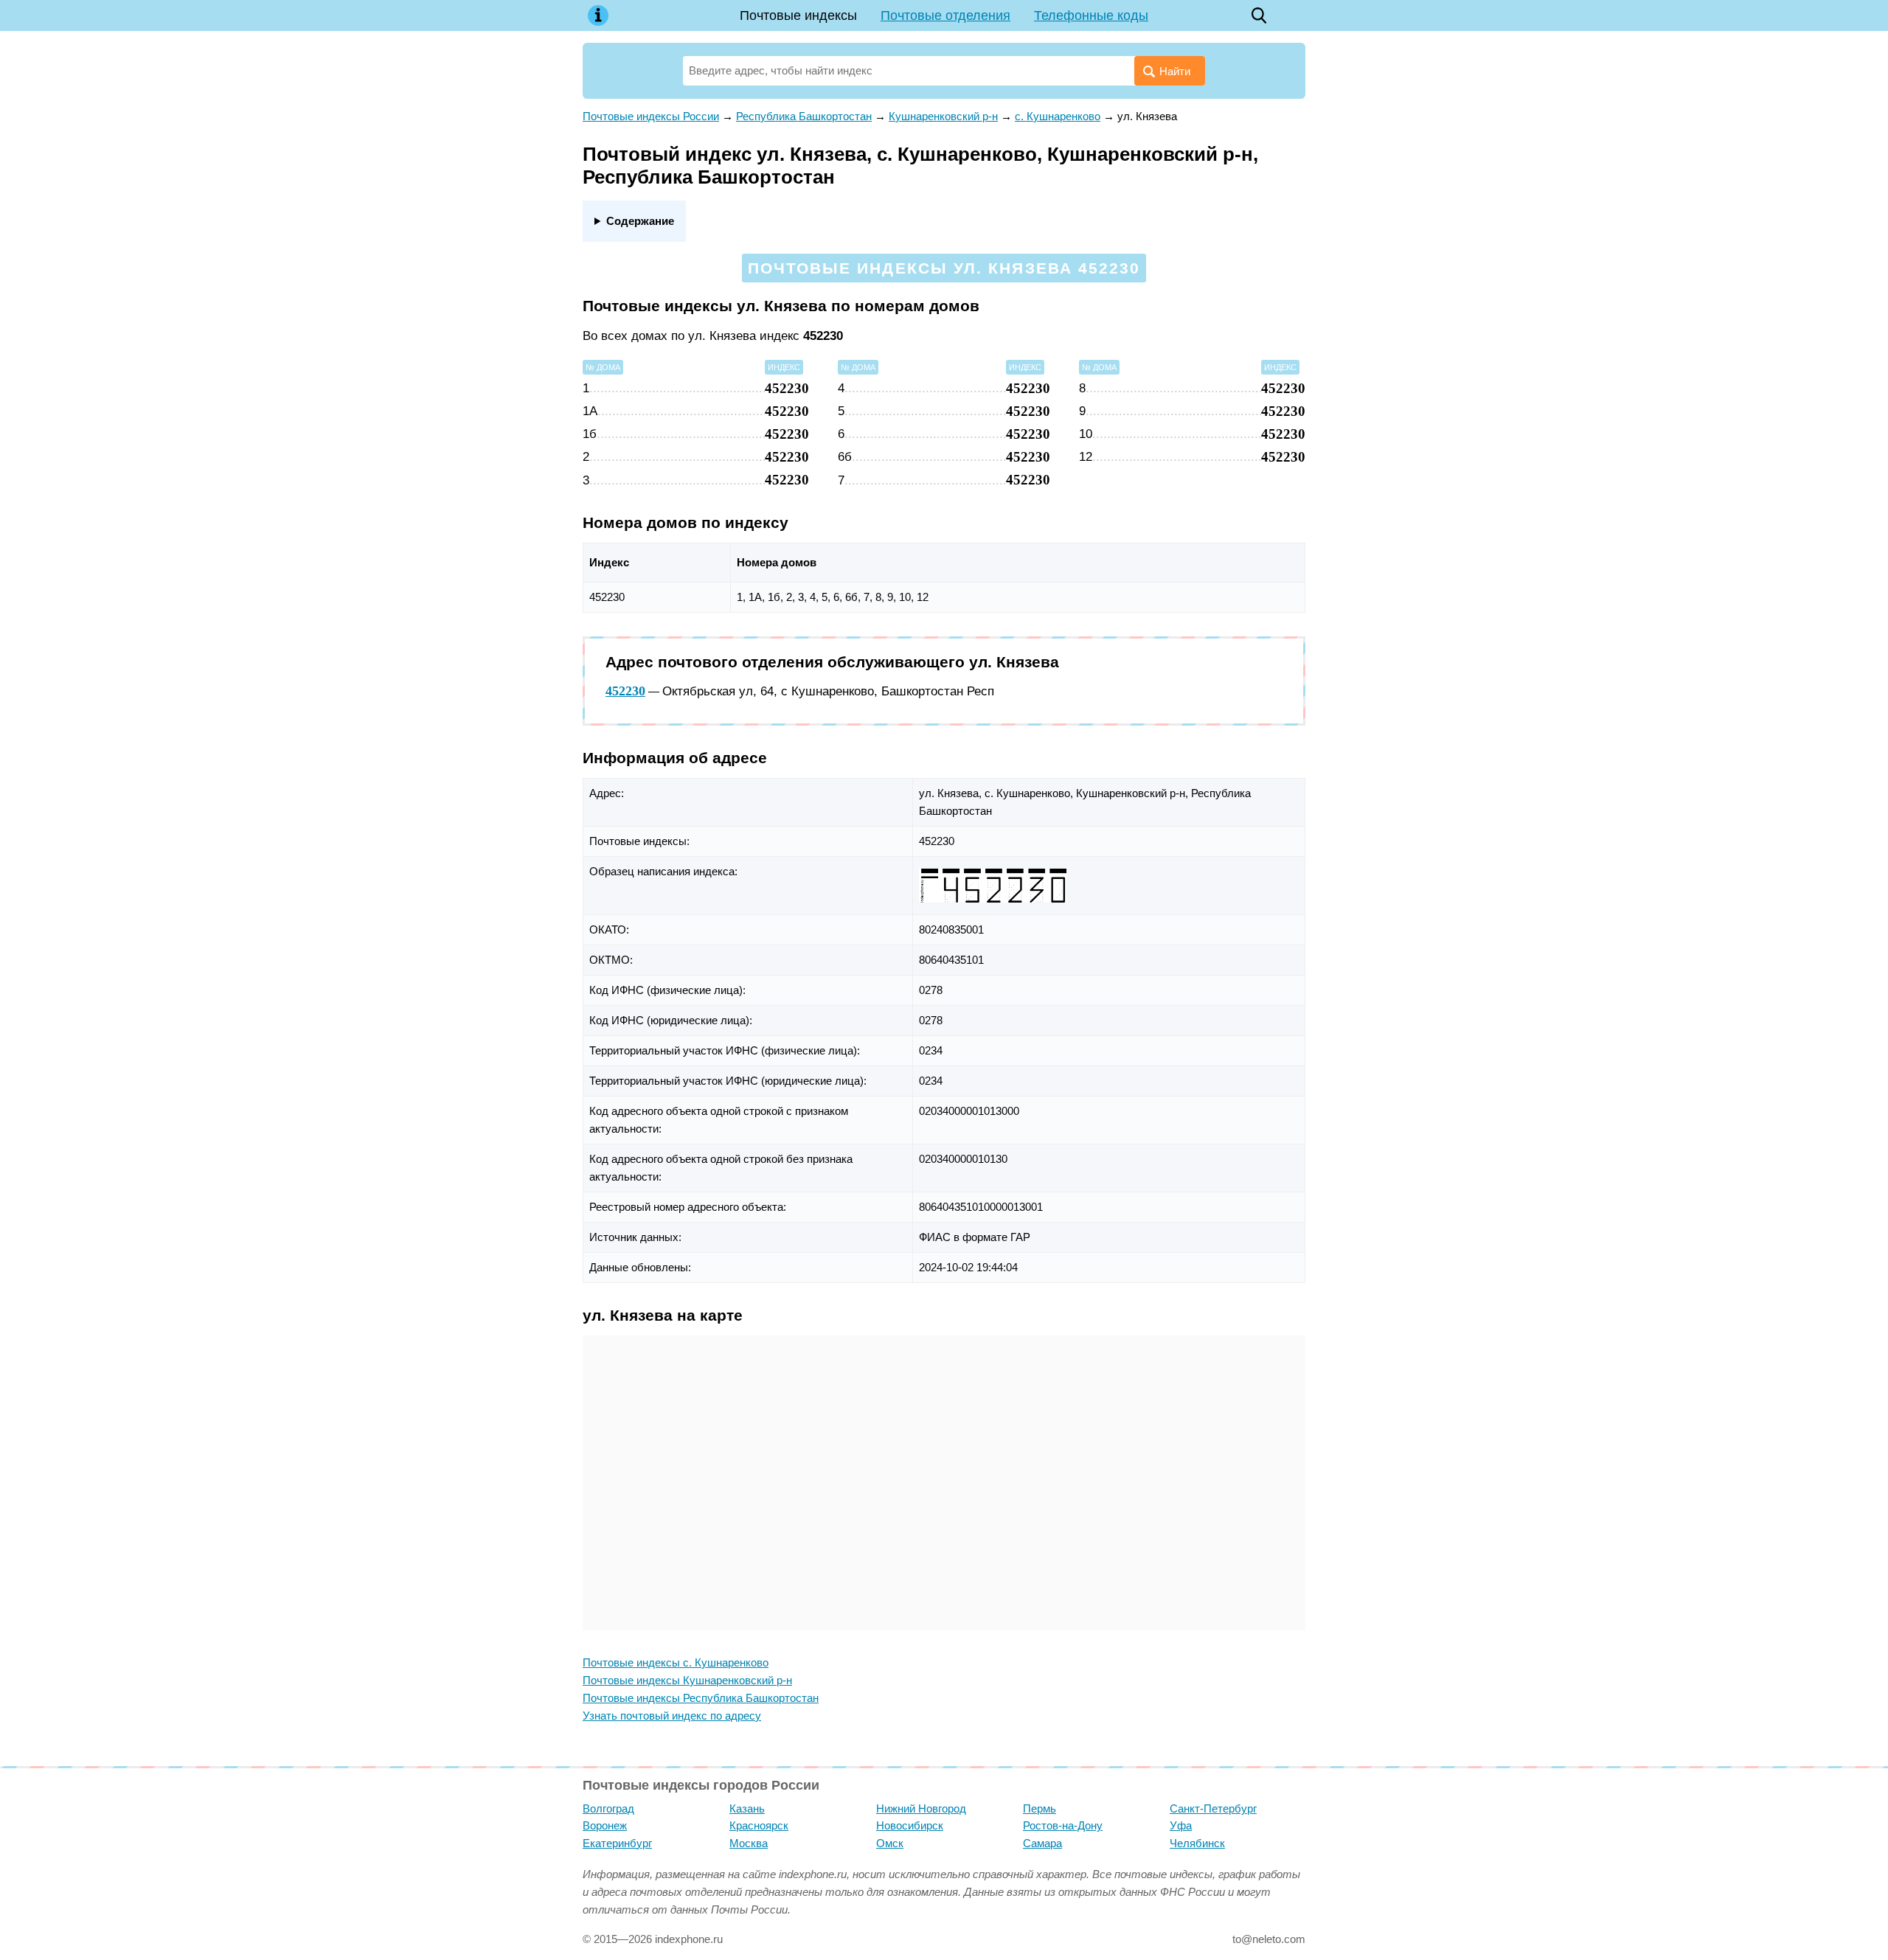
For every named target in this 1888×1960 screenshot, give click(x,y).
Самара (1042, 1843)
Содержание (640, 221)
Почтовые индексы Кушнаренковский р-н (687, 1680)
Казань (747, 1808)
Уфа (1181, 1825)
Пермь (1040, 1808)
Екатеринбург (617, 1843)
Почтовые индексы (798, 15)
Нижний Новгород (921, 1808)
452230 (625, 691)
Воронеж (605, 1825)
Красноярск (759, 1825)
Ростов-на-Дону (1063, 1825)
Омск (890, 1843)
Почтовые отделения (945, 15)
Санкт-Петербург (1213, 1808)
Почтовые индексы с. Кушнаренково (676, 1662)
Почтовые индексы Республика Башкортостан (701, 1698)
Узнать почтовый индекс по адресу (672, 1716)
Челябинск (1197, 1843)
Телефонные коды (1091, 15)
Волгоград (608, 1808)
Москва (749, 1843)
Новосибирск (910, 1825)
